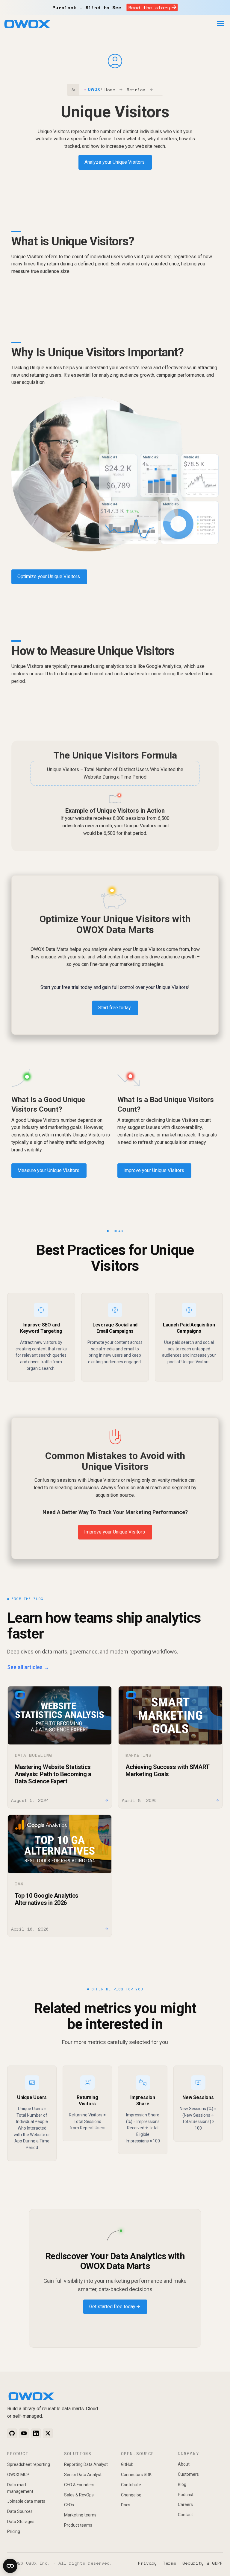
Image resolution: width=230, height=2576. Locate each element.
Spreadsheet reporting (29, 2464)
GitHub (127, 2464)
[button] (220, 24)
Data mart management (20, 2488)
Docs (126, 2505)
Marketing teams (80, 2515)
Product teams (78, 2525)
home (110, 90)
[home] (27, 25)
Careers (185, 2504)
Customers (188, 2474)
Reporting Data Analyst (86, 2464)
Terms (170, 2563)
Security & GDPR (203, 2563)
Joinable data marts (26, 2501)
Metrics (136, 90)
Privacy (147, 2563)
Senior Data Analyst (83, 2475)
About (184, 2464)
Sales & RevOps (79, 2495)
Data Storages (21, 2522)
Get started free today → (115, 2307)
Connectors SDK (136, 2475)
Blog (182, 2484)
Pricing (14, 2531)
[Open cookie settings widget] (10, 2566)
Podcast (186, 2495)
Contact (185, 2515)
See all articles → (28, 1667)
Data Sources (20, 2511)
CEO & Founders (79, 2485)
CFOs (69, 2505)
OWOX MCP (18, 2475)
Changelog (131, 2495)
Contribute (131, 2485)
